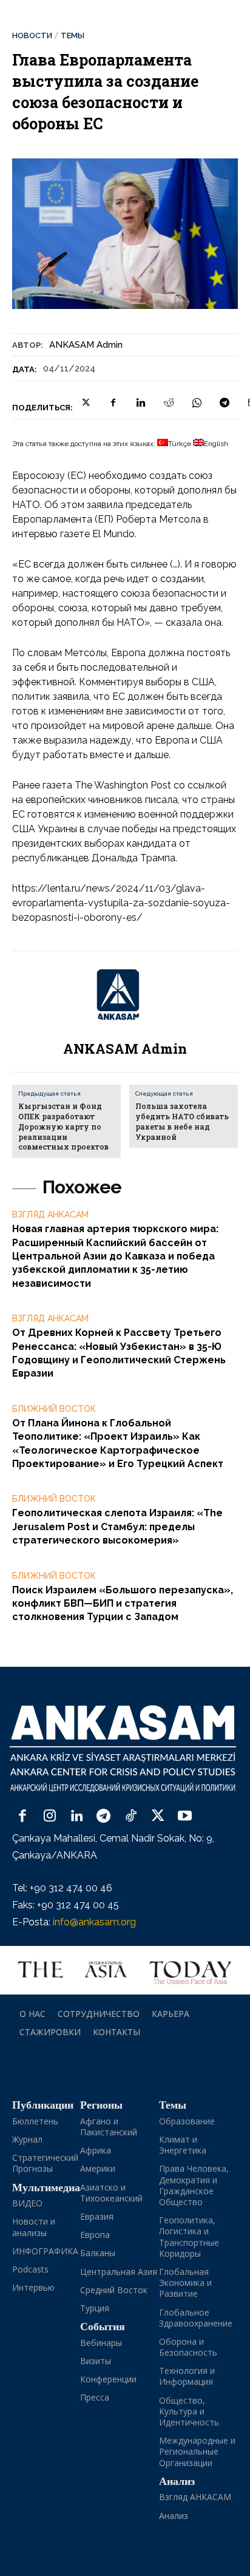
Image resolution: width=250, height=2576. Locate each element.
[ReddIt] (169, 402)
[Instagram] (50, 1817)
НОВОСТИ (32, 36)
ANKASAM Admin (86, 345)
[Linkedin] (141, 402)
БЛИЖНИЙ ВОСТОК (54, 1409)
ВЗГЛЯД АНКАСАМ (50, 1215)
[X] (85, 402)
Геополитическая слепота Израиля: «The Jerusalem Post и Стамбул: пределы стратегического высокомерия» (117, 1527)
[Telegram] (225, 402)
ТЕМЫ (73, 36)
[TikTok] (131, 1817)
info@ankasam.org (94, 1922)
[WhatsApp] (197, 402)
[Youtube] (185, 1817)
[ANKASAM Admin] (125, 995)
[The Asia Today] (125, 1970)
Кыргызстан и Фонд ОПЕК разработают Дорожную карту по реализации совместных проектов (63, 1126)
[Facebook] (113, 402)
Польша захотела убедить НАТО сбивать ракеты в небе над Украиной (182, 1121)
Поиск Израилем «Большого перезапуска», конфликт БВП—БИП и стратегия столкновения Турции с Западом (123, 1604)
